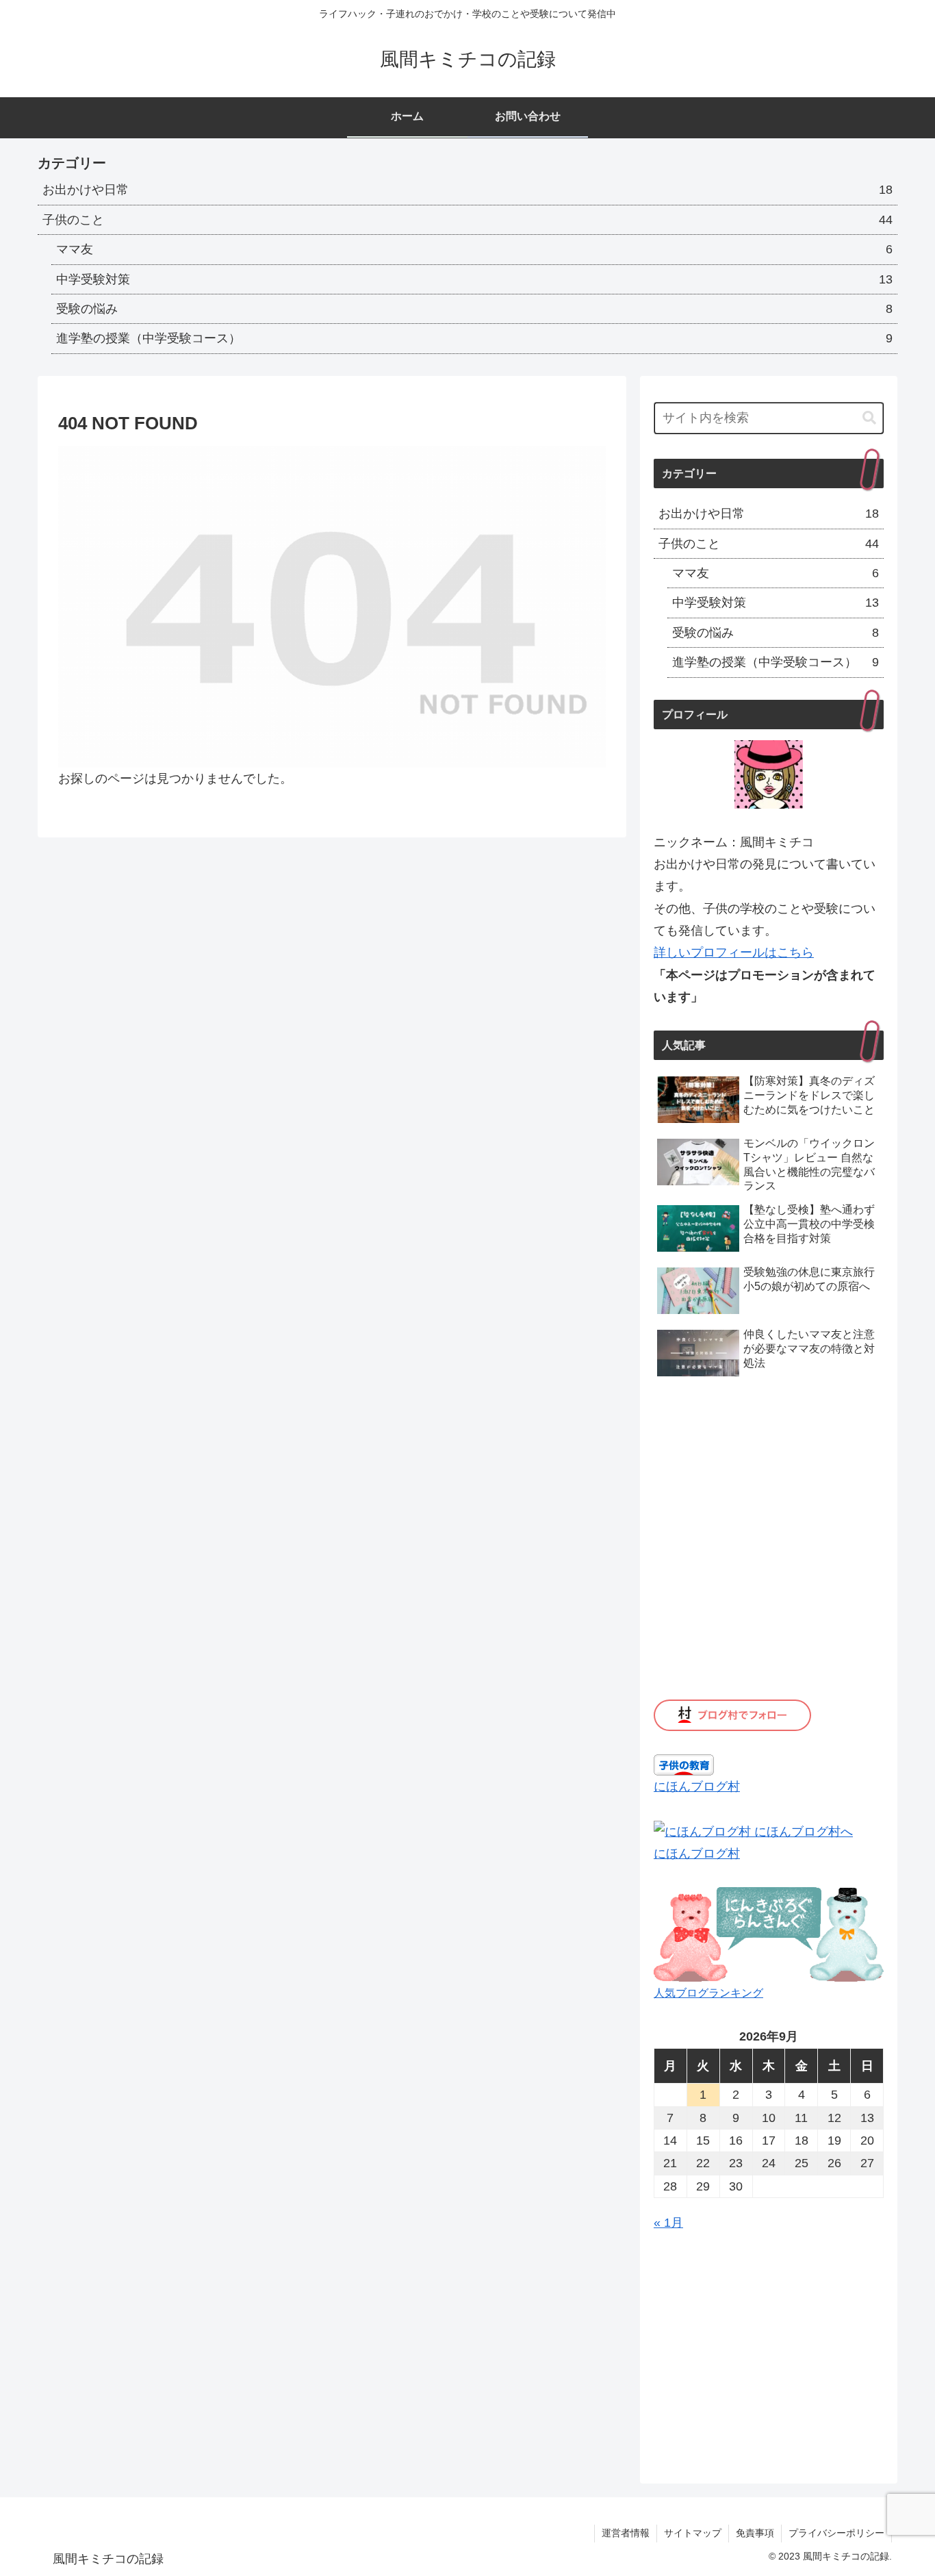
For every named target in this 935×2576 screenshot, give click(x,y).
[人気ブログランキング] (769, 1934)
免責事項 (755, 2533)
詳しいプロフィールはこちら (734, 952)
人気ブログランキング (708, 1993)
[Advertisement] (769, 2352)
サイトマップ (693, 2533)
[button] (869, 418)
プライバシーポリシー (836, 2533)
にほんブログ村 (697, 1786)
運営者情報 (626, 2533)
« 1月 (668, 2223)
